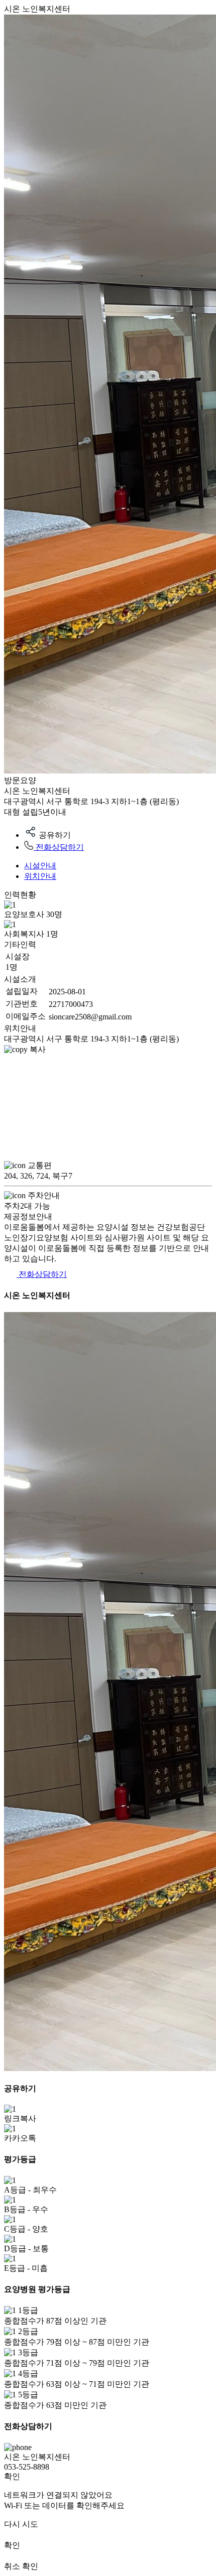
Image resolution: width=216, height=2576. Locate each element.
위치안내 (40, 876)
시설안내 (40, 866)
